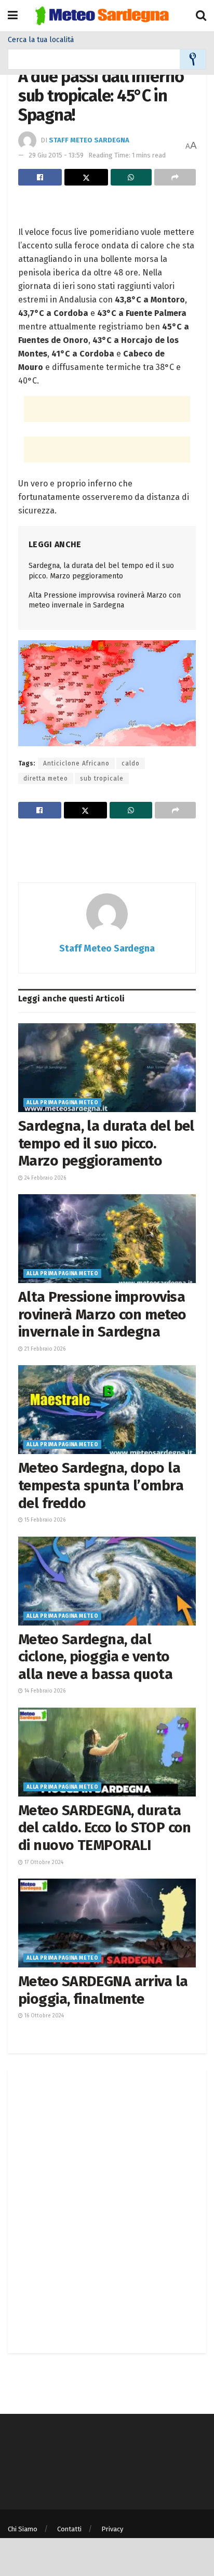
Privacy (112, 2529)
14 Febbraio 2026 (44, 1691)
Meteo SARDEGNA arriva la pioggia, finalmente (103, 1990)
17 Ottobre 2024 (43, 1862)
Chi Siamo (23, 2529)
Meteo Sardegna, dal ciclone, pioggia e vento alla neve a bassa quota (95, 1657)
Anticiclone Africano (76, 763)
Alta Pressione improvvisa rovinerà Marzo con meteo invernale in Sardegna (102, 1314)
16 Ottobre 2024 (43, 2016)
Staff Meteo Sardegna (89, 140)
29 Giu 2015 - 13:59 (56, 155)
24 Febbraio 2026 (44, 1178)
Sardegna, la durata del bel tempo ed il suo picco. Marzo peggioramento (106, 1143)
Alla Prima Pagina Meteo (62, 1103)
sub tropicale (102, 778)
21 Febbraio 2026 (44, 1349)
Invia (193, 59)
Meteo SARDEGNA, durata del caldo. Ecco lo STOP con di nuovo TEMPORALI (105, 1828)
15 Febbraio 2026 (44, 1520)
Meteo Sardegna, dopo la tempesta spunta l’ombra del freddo (101, 1485)
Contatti (69, 2529)
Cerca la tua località (41, 40)
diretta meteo (46, 778)
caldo (131, 763)
